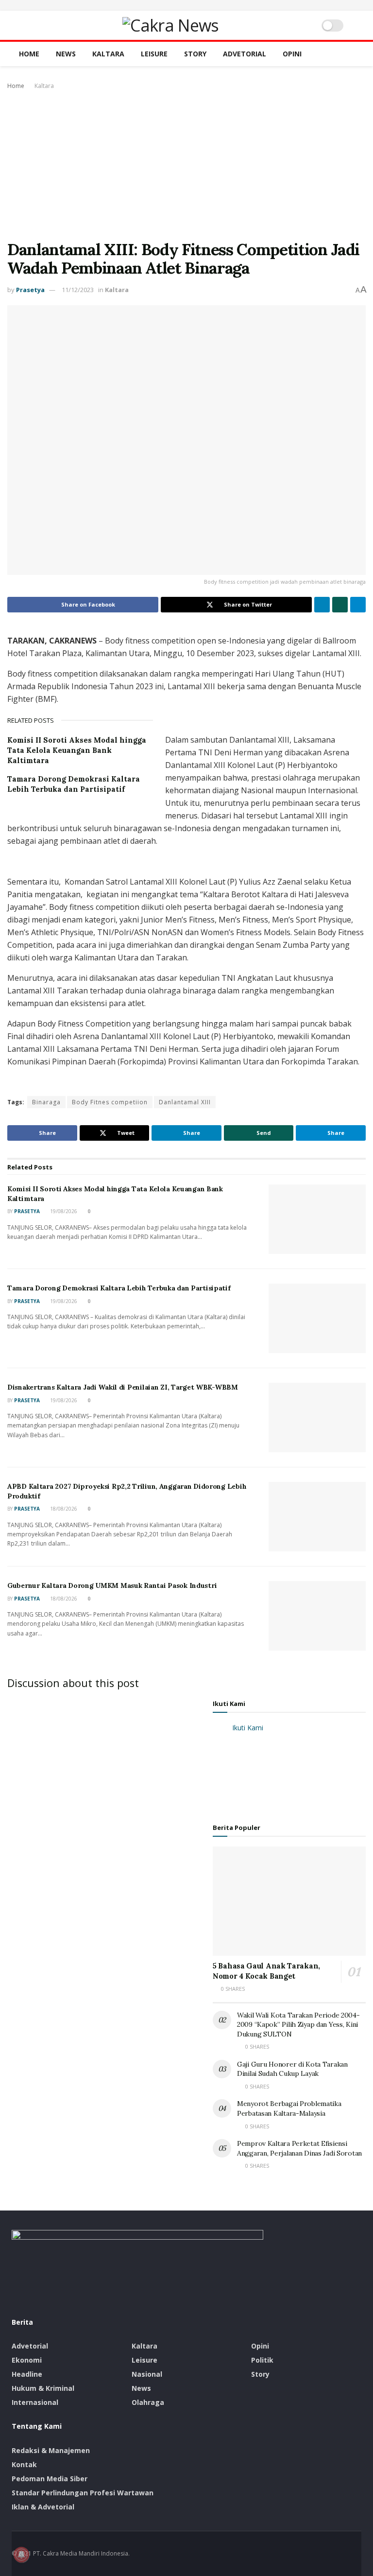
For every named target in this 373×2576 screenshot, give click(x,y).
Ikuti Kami (229, 1704)
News (66, 54)
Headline (27, 2374)
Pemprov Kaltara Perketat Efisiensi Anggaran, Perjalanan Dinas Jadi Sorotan (299, 2148)
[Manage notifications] (21, 2555)
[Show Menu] (16, 25)
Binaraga (46, 1102)
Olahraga (148, 2402)
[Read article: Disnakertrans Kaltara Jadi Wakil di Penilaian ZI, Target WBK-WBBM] (317, 1418)
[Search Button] (357, 25)
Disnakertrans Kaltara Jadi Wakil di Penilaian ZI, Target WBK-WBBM (123, 1387)
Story (195, 54)
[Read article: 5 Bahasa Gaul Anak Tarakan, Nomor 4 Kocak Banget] (289, 1901)
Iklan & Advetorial (43, 2507)
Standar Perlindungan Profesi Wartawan (83, 2493)
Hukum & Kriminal (43, 2388)
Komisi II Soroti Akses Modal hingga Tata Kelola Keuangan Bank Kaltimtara (77, 750)
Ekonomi (27, 2360)
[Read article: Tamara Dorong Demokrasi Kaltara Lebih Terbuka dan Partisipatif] (317, 1318)
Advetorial (245, 54)
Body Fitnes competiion (110, 1102)
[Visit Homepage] (170, 25)
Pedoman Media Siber (50, 2479)
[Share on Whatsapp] (340, 605)
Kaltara (108, 54)
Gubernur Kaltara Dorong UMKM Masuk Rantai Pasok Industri (112, 1585)
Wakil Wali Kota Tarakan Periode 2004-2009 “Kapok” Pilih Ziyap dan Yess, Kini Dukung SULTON (298, 2025)
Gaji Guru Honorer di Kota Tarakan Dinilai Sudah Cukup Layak (292, 2069)
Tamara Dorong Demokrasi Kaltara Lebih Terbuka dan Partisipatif (119, 1288)
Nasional (147, 2374)
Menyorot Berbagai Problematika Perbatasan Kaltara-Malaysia (289, 2108)
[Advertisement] (186, 165)
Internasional (35, 2402)
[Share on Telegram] (358, 605)
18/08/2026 (63, 1509)
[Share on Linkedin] (322, 605)
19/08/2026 (63, 1211)
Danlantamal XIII (185, 1102)
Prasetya (30, 290)
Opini (292, 54)
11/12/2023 (78, 290)
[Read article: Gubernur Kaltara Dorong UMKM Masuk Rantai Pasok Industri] (317, 1616)
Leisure (154, 54)
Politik (262, 2360)
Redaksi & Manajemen (51, 2450)
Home (29, 54)
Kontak (24, 2464)
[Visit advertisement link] (186, 5)
